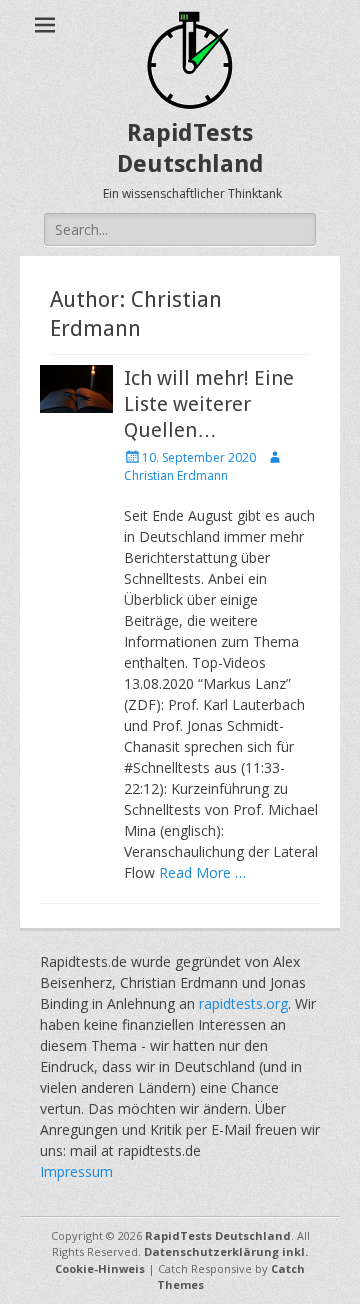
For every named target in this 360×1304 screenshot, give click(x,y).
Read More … (202, 872)
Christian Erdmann (176, 475)
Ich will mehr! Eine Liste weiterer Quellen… (209, 404)
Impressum (76, 1171)
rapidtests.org (243, 1003)
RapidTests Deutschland (218, 1235)
